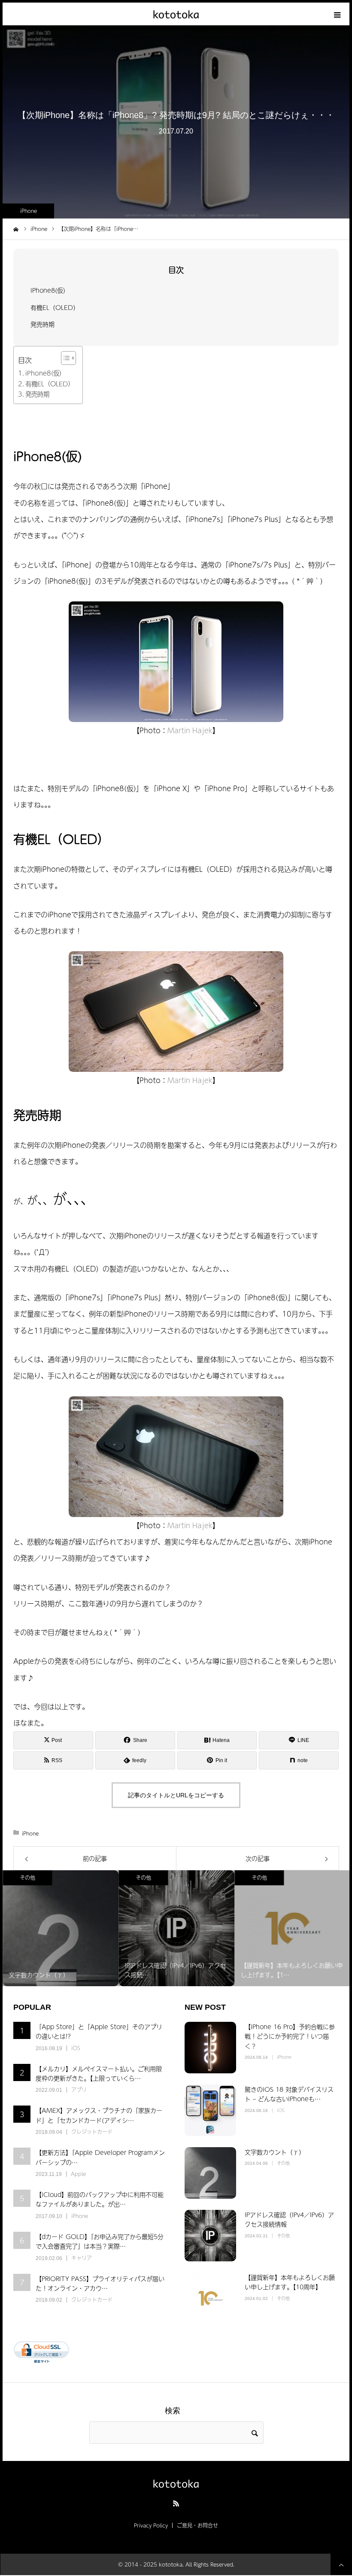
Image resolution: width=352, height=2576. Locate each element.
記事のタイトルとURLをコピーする (176, 1795)
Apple (78, 2174)
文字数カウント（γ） (275, 2152)
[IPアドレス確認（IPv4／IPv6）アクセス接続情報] (210, 2236)
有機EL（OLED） (55, 307)
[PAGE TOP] (341, 2564)
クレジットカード (92, 2132)
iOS (76, 2048)
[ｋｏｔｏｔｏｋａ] (176, 14)
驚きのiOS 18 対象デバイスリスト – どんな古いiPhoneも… (289, 2094)
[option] (61, 1928)
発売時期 (42, 324)
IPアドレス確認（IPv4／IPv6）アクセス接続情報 (289, 2219)
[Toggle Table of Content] (64, 358)
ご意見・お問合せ (197, 2525)
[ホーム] (16, 228)
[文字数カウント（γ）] (210, 2173)
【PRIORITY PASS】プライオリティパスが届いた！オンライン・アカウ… (100, 2283)
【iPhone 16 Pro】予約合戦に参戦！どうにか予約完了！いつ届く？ (290, 2036)
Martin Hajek (190, 730)
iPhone (29, 211)
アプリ (79, 2090)
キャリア (82, 2258)
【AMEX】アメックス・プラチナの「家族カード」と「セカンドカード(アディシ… (99, 2115)
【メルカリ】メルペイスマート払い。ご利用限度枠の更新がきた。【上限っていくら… (99, 2073)
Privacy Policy (151, 2525)
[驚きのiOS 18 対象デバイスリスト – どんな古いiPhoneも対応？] (210, 2110)
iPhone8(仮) (48, 290)
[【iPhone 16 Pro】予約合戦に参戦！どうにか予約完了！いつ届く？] (210, 2048)
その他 (27, 1878)
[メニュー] (338, 14)
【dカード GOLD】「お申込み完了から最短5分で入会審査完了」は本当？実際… (100, 2241)
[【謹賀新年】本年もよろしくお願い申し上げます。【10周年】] (210, 2298)
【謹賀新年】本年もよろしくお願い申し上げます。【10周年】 (290, 2282)
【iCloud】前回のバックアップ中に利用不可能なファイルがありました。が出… (100, 2199)
